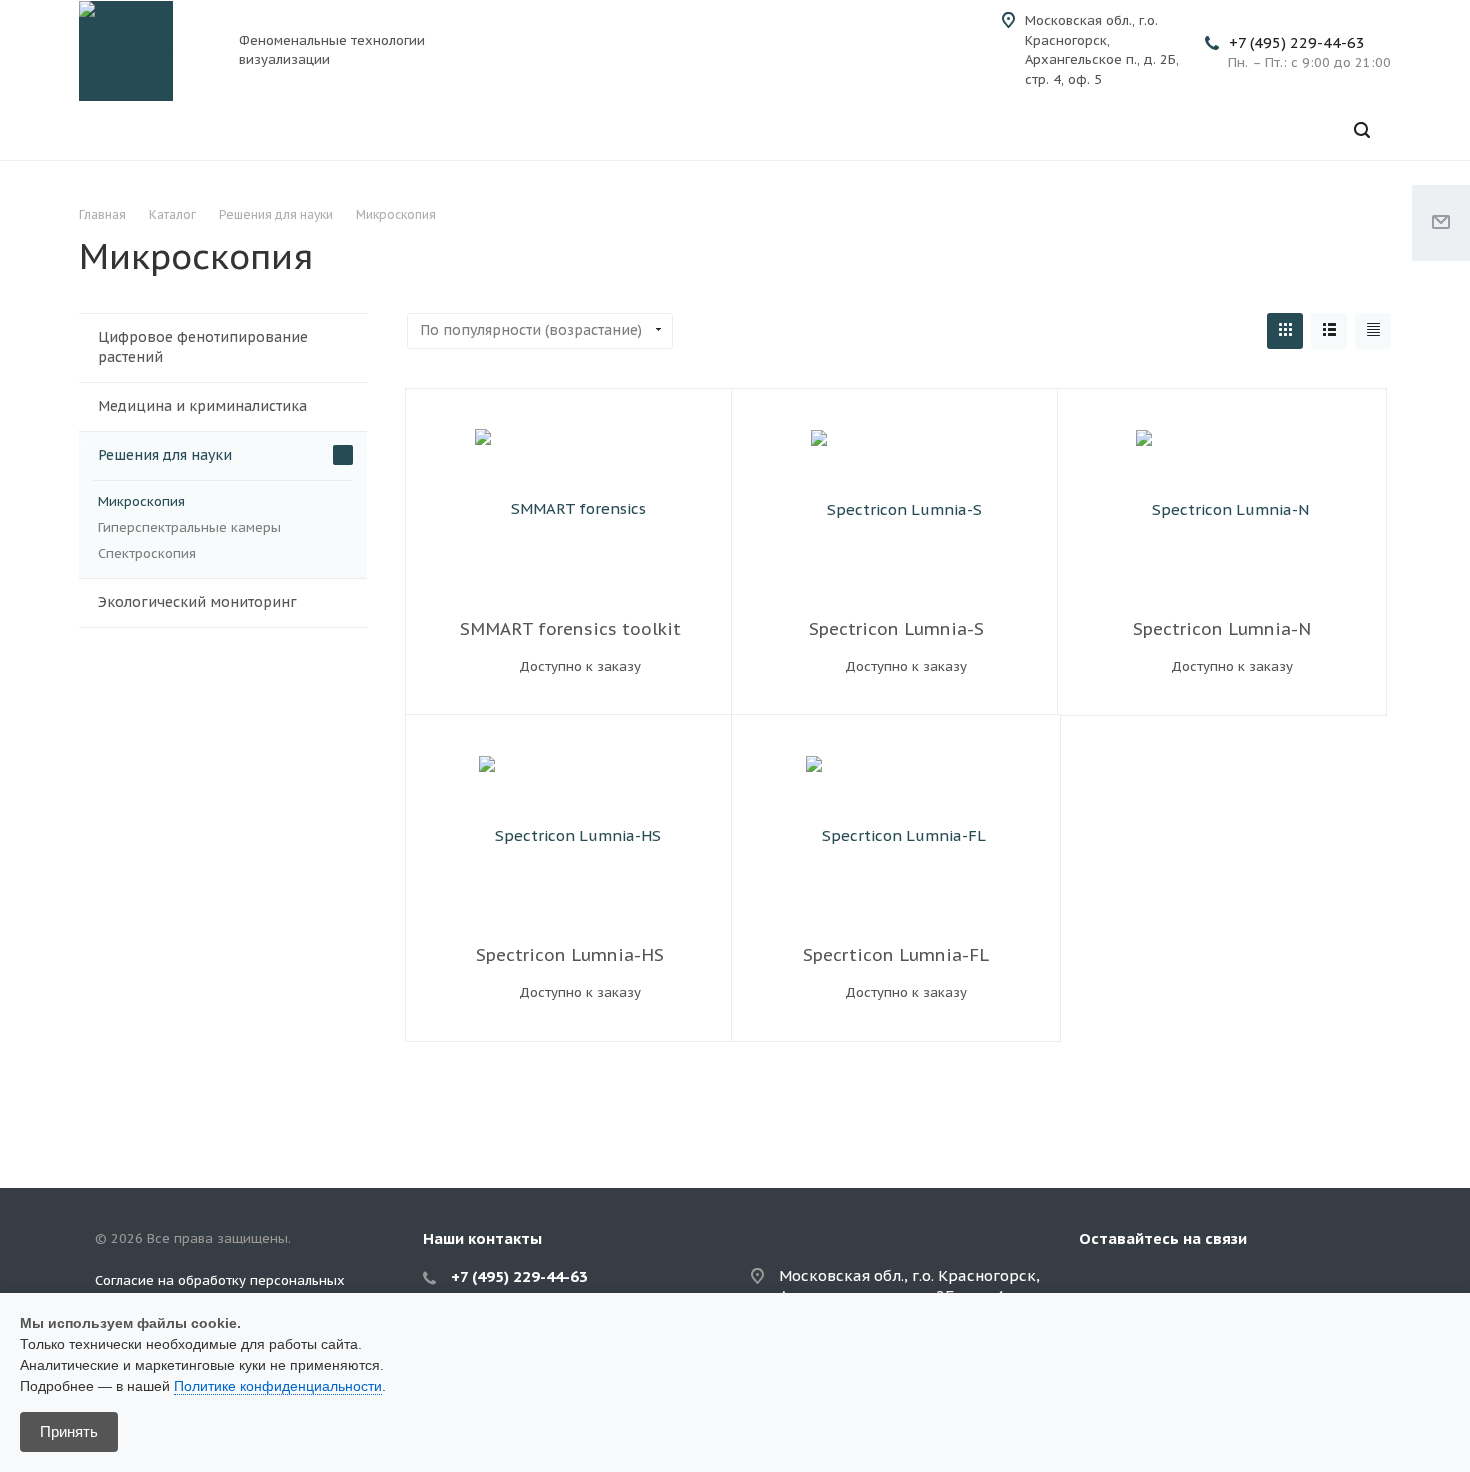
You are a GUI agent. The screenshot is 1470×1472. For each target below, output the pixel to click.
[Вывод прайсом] (1373, 331)
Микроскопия (141, 501)
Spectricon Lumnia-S (896, 629)
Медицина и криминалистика (202, 406)
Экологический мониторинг (197, 602)
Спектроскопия (147, 553)
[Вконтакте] (1099, 1284)
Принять (69, 1431)
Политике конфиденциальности (278, 1386)
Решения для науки (165, 455)
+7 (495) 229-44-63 (1297, 42)
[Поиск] (1362, 130)
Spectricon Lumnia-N (1222, 629)
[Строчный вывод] (1329, 331)
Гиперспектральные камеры (189, 527)
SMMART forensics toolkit (570, 629)
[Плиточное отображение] (1285, 331)
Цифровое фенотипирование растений (203, 347)
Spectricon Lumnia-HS (570, 955)
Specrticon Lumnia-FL (896, 955)
